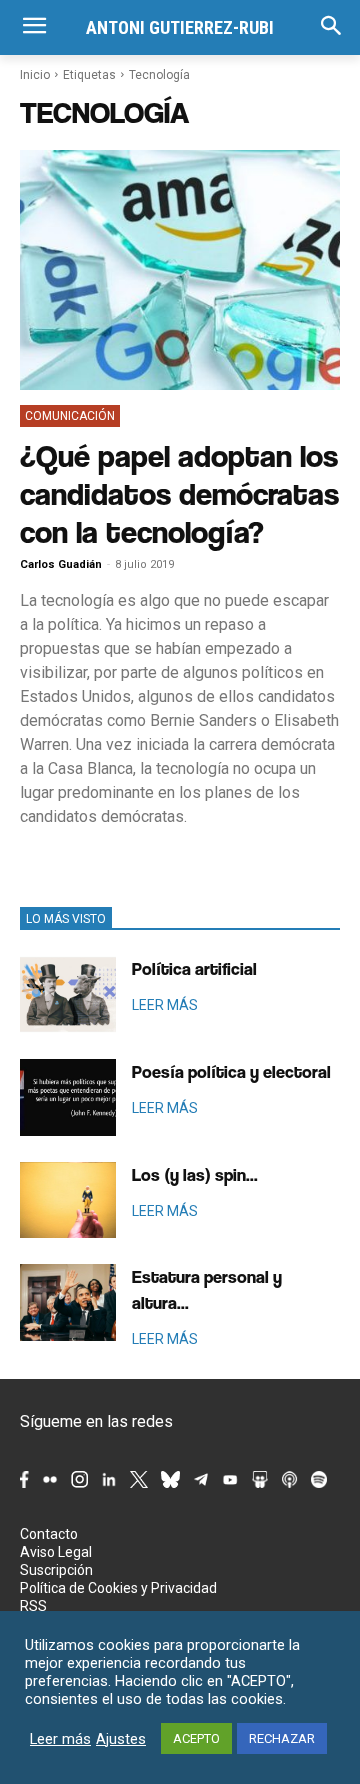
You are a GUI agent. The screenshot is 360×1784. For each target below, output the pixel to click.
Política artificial (194, 968)
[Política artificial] (68, 994)
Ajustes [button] (121, 1739)
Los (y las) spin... (195, 1174)
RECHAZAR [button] (282, 1738)
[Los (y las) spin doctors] (68, 1200)
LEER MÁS (165, 1005)
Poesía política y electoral (231, 1071)
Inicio (35, 75)
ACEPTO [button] (196, 1738)
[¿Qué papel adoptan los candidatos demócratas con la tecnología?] (180, 270)
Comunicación (70, 416)
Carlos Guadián (61, 564)
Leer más (60, 1739)
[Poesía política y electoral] (68, 1097)
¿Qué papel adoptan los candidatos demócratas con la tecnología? (179, 493)
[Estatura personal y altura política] (68, 1302)
